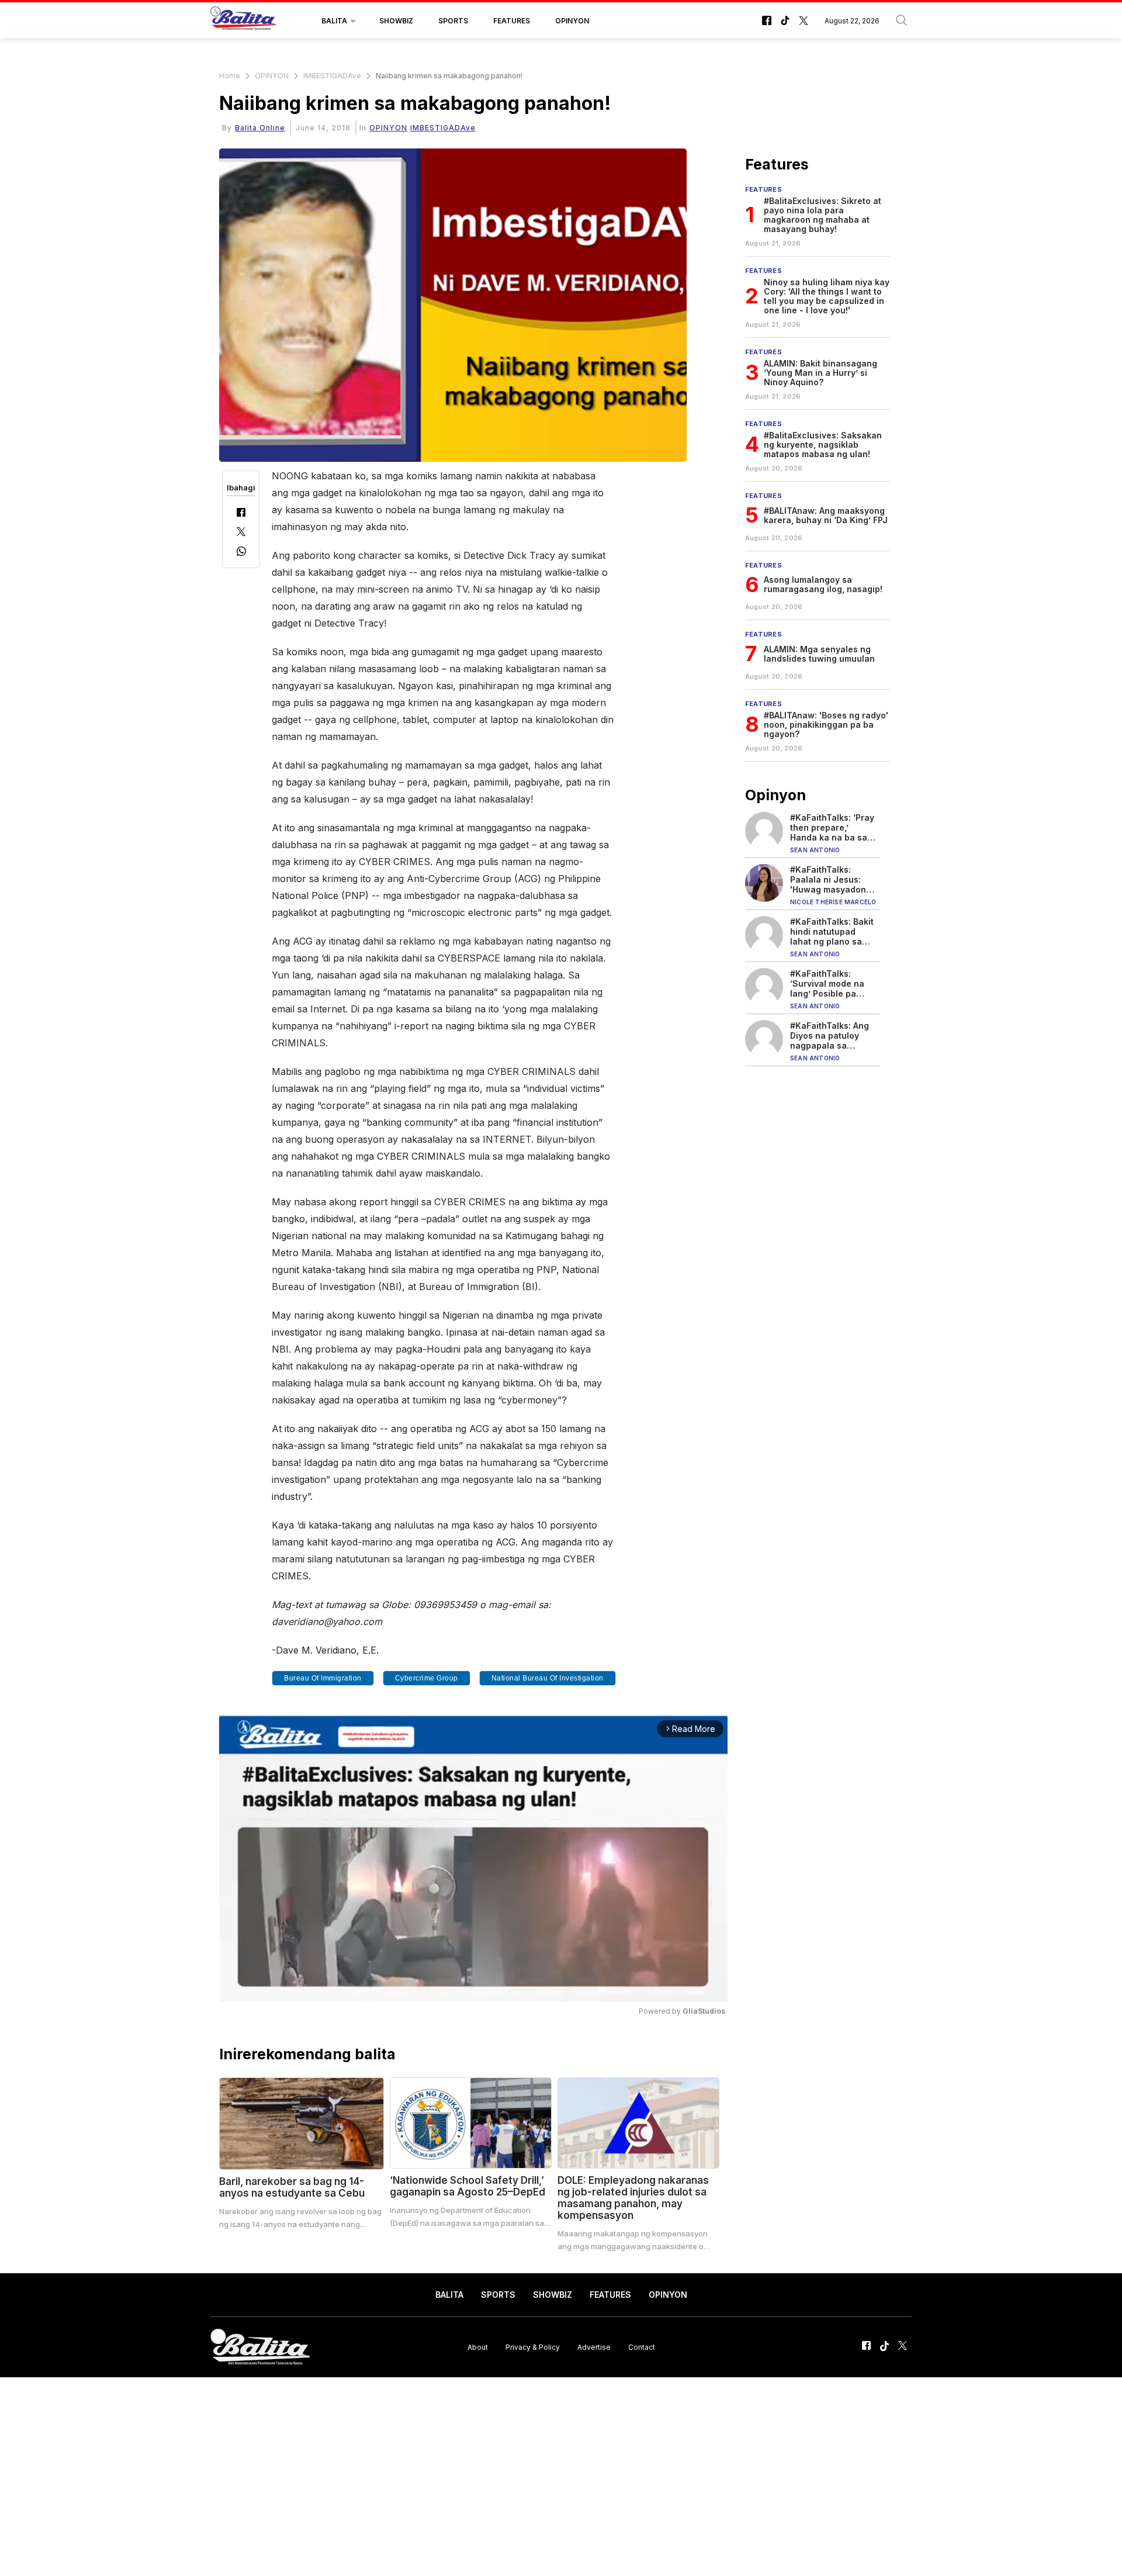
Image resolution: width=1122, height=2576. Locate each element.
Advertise (594, 2347)
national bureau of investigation (548, 1678)
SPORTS (453, 21)
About (478, 2347)
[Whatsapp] (241, 553)
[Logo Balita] (243, 21)
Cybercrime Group (427, 1678)
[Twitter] (241, 533)
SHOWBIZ (396, 21)
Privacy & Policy (533, 2347)
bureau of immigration (323, 1678)
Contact (642, 2347)
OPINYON (572, 21)
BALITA (334, 21)
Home (230, 76)
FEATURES (512, 21)
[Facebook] (241, 514)
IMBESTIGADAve (332, 76)
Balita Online (260, 128)
